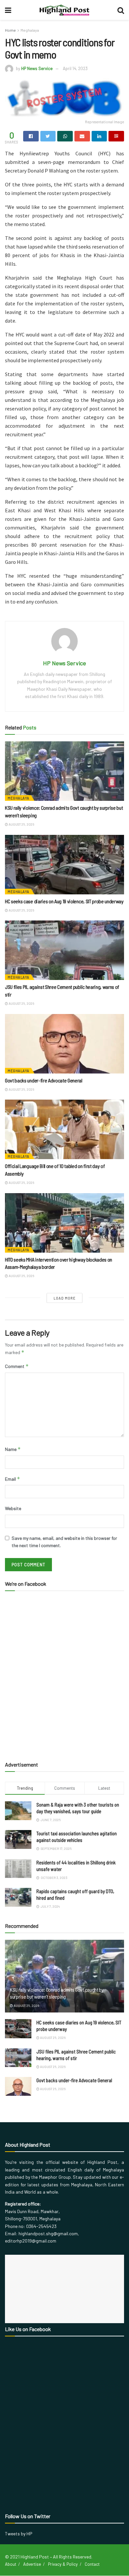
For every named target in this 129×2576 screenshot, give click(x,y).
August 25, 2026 (21, 824)
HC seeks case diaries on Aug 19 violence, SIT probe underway (64, 901)
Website (13, 1508)
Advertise (32, 2564)
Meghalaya (30, 30)
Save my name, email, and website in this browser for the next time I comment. (64, 1542)
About (11, 2564)
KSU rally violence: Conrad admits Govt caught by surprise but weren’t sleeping (57, 1993)
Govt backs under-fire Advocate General (44, 1080)
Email (13, 1479)
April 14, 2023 (75, 68)
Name (13, 1449)
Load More (65, 1298)
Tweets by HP (19, 2534)
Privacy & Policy (63, 2564)
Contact (92, 2564)
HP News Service (37, 68)
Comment (17, 1366)
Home (10, 30)
